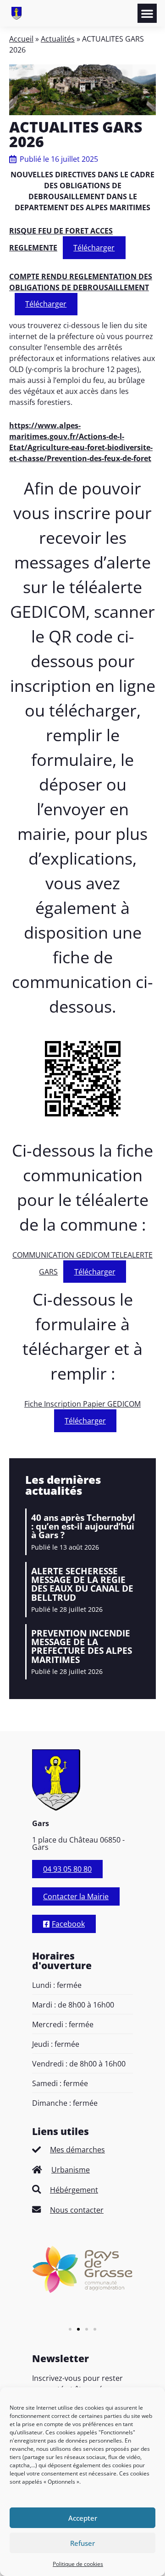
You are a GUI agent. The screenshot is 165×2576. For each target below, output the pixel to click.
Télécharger (94, 248)
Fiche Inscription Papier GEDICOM (82, 1404)
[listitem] (82, 2150)
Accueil (21, 39)
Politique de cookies (78, 2564)
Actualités (58, 39)
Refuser (82, 2543)
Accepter (83, 2518)
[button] (147, 13)
